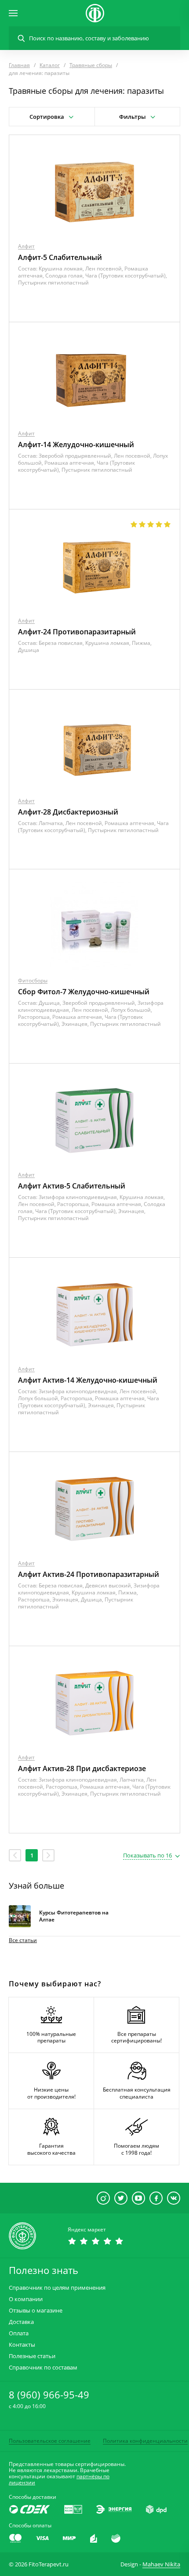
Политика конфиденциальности (145, 2441)
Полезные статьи (32, 2356)
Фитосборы (33, 980)
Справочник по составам (43, 2368)
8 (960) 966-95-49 (49, 2395)
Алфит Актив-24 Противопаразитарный (89, 1574)
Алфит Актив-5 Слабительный (72, 1186)
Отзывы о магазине (36, 2311)
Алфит (26, 246)
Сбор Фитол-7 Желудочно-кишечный (84, 992)
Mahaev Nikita (161, 2564)
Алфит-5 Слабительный (60, 257)
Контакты (22, 2345)
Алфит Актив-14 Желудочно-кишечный (88, 1380)
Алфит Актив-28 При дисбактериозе (82, 1768)
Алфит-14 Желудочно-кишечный (76, 445)
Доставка (21, 2322)
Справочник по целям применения (57, 2288)
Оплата (19, 2333)
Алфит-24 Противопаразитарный (77, 632)
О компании (26, 2299)
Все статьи (23, 1940)
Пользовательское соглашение (50, 2441)
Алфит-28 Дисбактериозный (68, 812)
